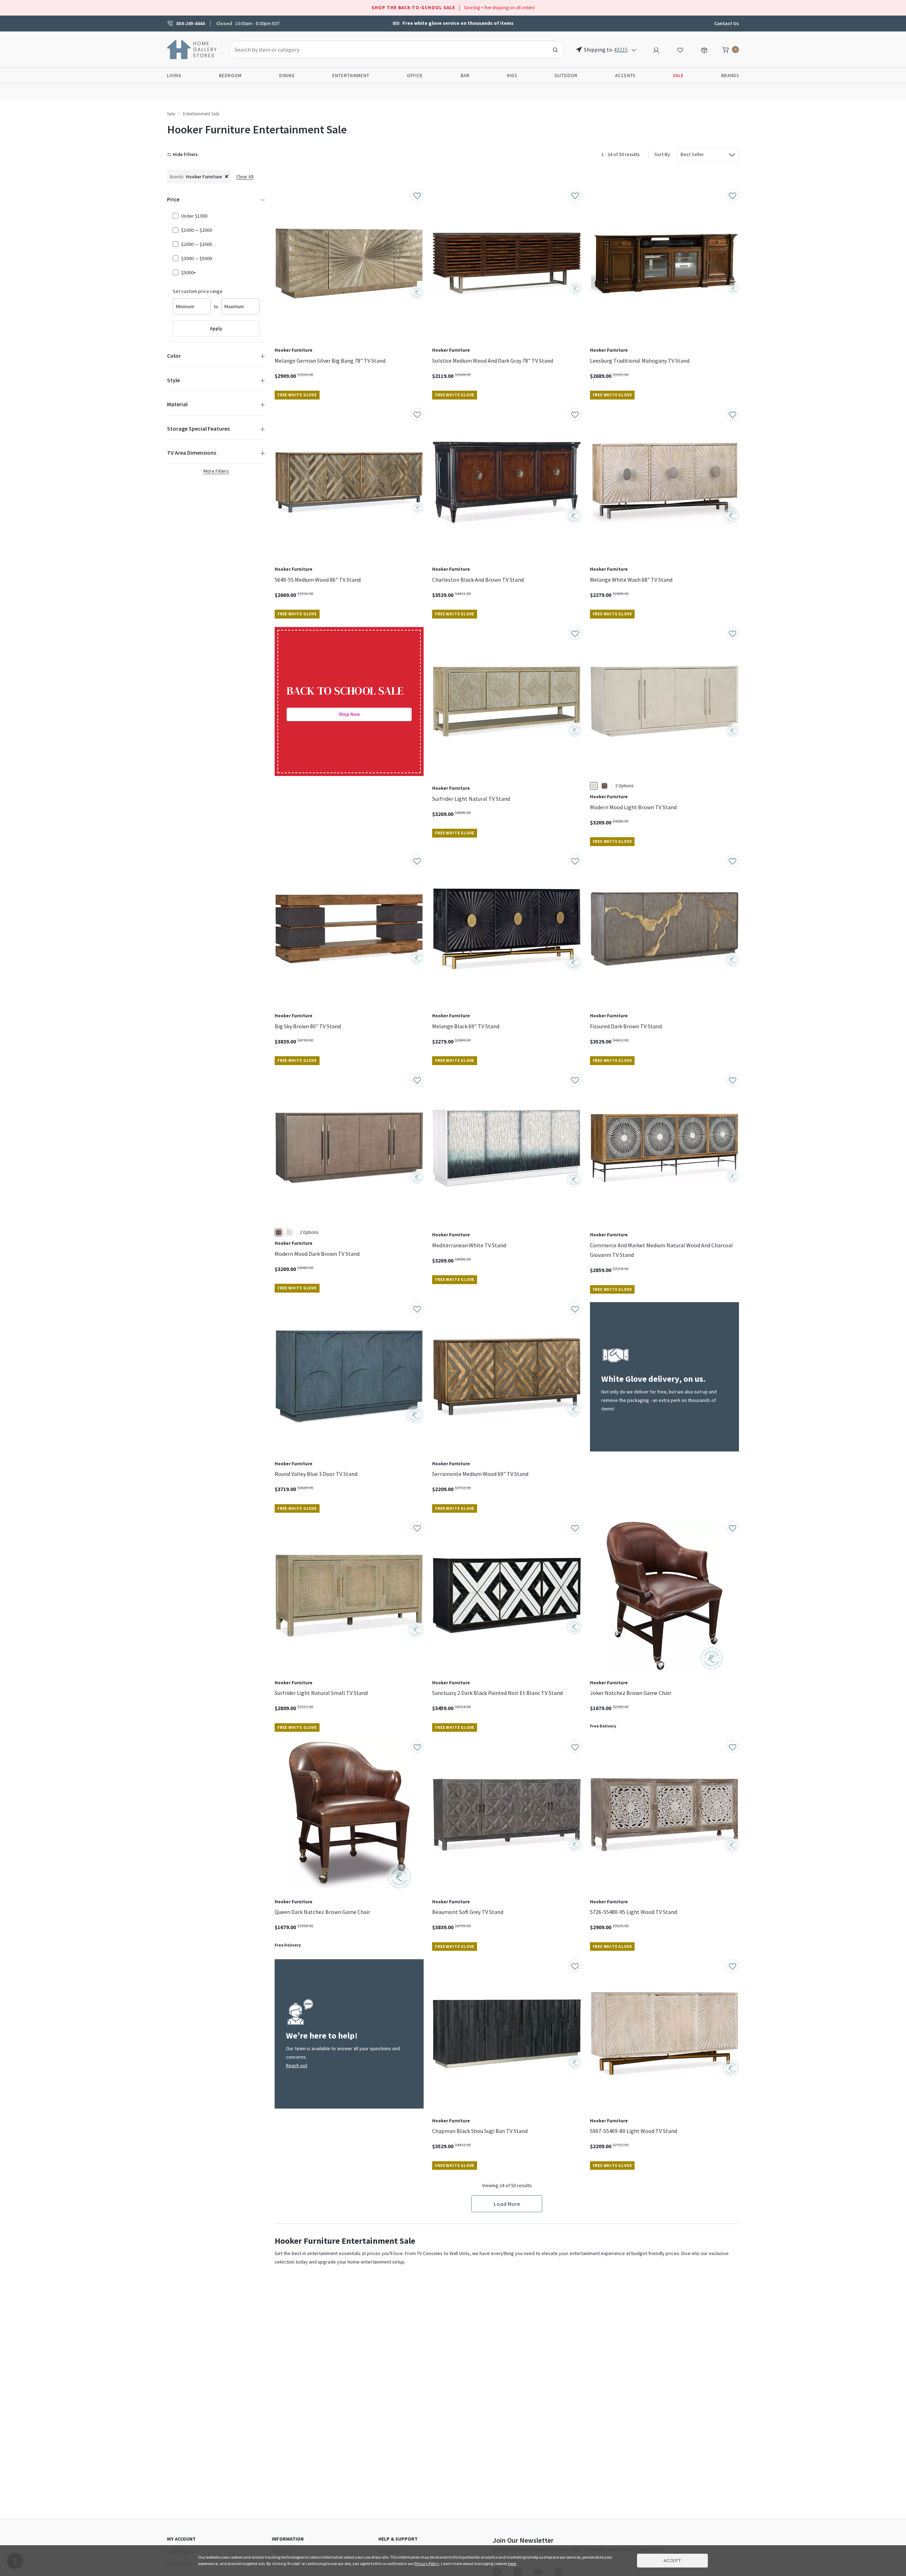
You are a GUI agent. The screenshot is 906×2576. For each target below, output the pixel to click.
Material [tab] (177, 404)
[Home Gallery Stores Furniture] (192, 49)
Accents (625, 76)
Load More (507, 2204)
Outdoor (566, 76)
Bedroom (230, 76)
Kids (512, 76)
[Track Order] (704, 49)
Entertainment (351, 76)
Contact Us (727, 23)
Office (415, 76)
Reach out (297, 2065)
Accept (672, 2561)
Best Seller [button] (692, 154)
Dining (287, 76)
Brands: (177, 177)
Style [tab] (173, 380)
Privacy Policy (427, 2563)
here (512, 2563)
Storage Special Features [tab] (198, 429)
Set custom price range (198, 291)
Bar (465, 76)
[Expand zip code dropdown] (634, 50)
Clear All (245, 177)
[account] (656, 49)
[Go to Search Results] (555, 50)
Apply (216, 328)
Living (174, 76)
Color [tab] (174, 356)
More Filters (216, 471)
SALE (678, 76)
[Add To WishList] (417, 195)
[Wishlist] (680, 49)
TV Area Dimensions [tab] (192, 453)
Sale (171, 114)
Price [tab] (173, 199)
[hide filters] (184, 154)
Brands (730, 76)
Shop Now (349, 714)
